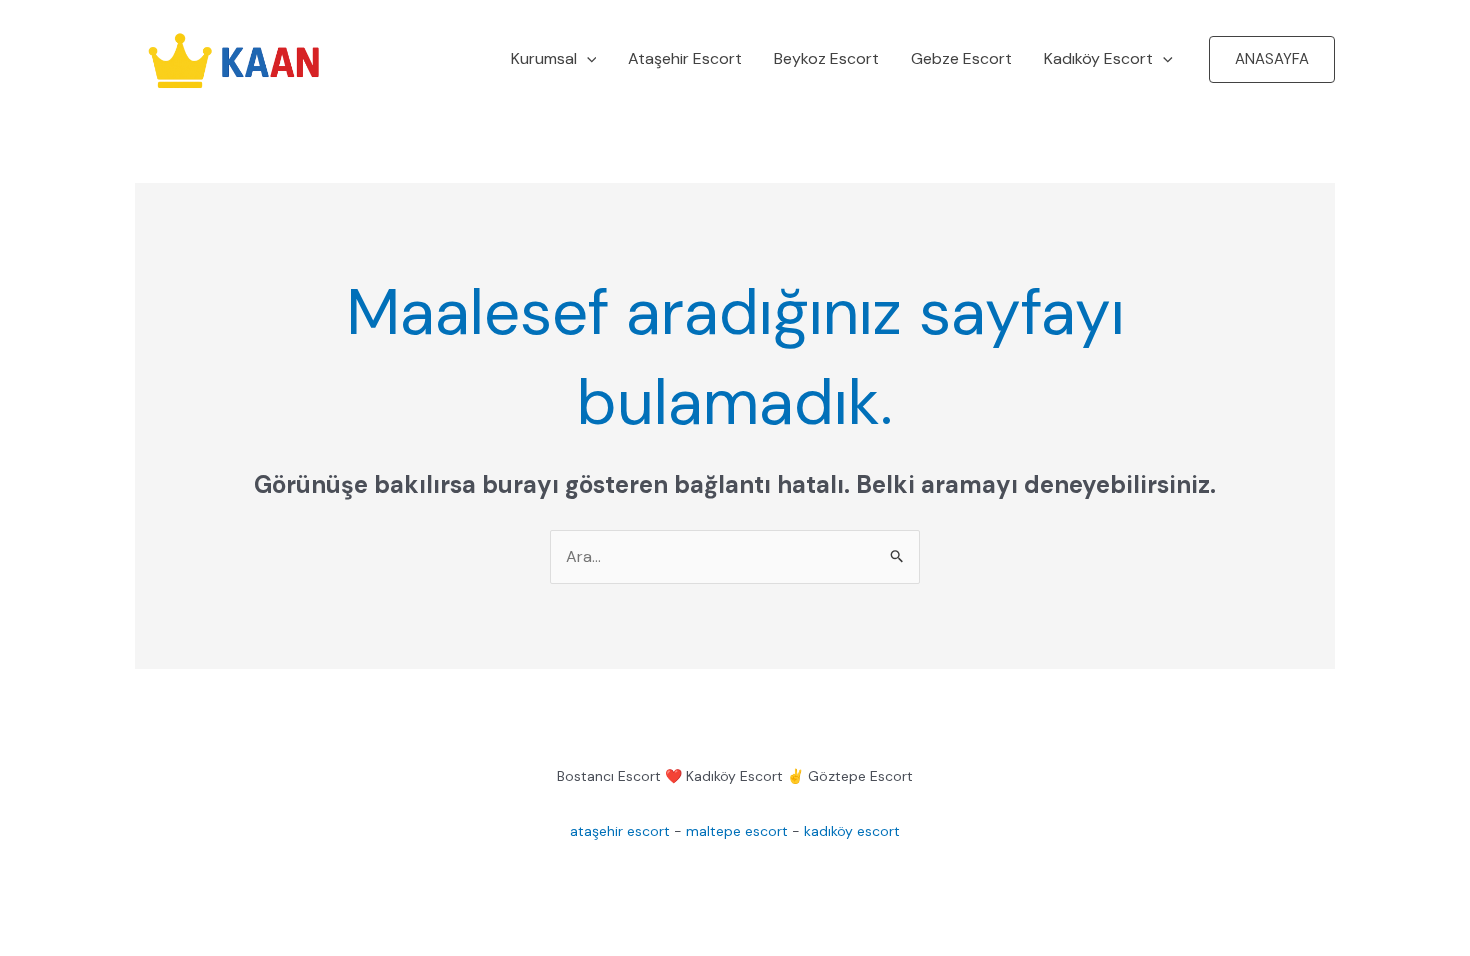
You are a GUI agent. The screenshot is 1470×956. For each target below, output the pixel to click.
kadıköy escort (852, 831)
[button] (587, 59)
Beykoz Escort (826, 58)
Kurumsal (544, 58)
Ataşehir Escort (685, 58)
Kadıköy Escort (1098, 58)
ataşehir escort (620, 831)
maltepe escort (737, 831)
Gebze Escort (961, 58)
